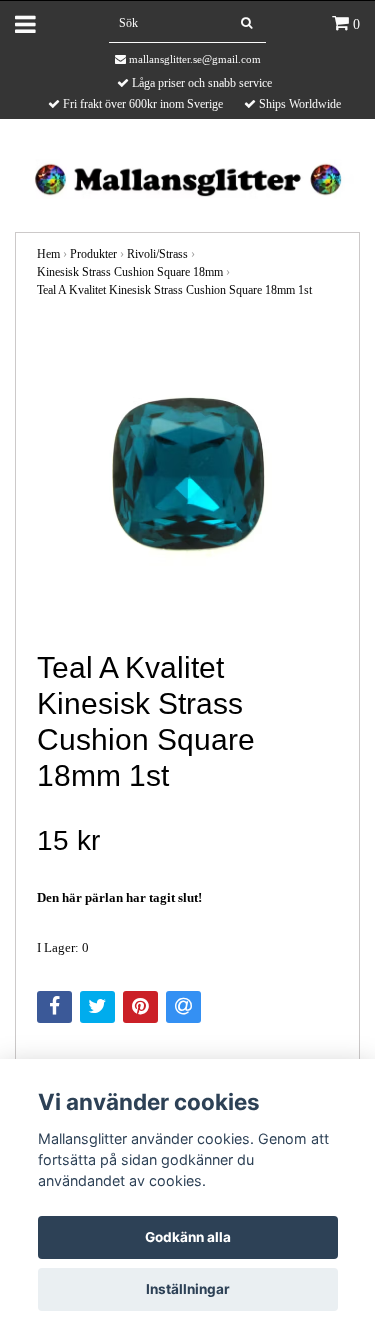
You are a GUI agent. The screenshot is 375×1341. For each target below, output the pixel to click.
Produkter (93, 254)
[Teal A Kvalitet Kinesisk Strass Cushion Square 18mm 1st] (187, 475)
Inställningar (188, 1289)
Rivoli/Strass (157, 254)
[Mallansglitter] (187, 177)
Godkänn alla (188, 1237)
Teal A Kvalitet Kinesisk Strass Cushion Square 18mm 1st (174, 290)
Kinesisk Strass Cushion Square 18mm (130, 272)
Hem (48, 254)
